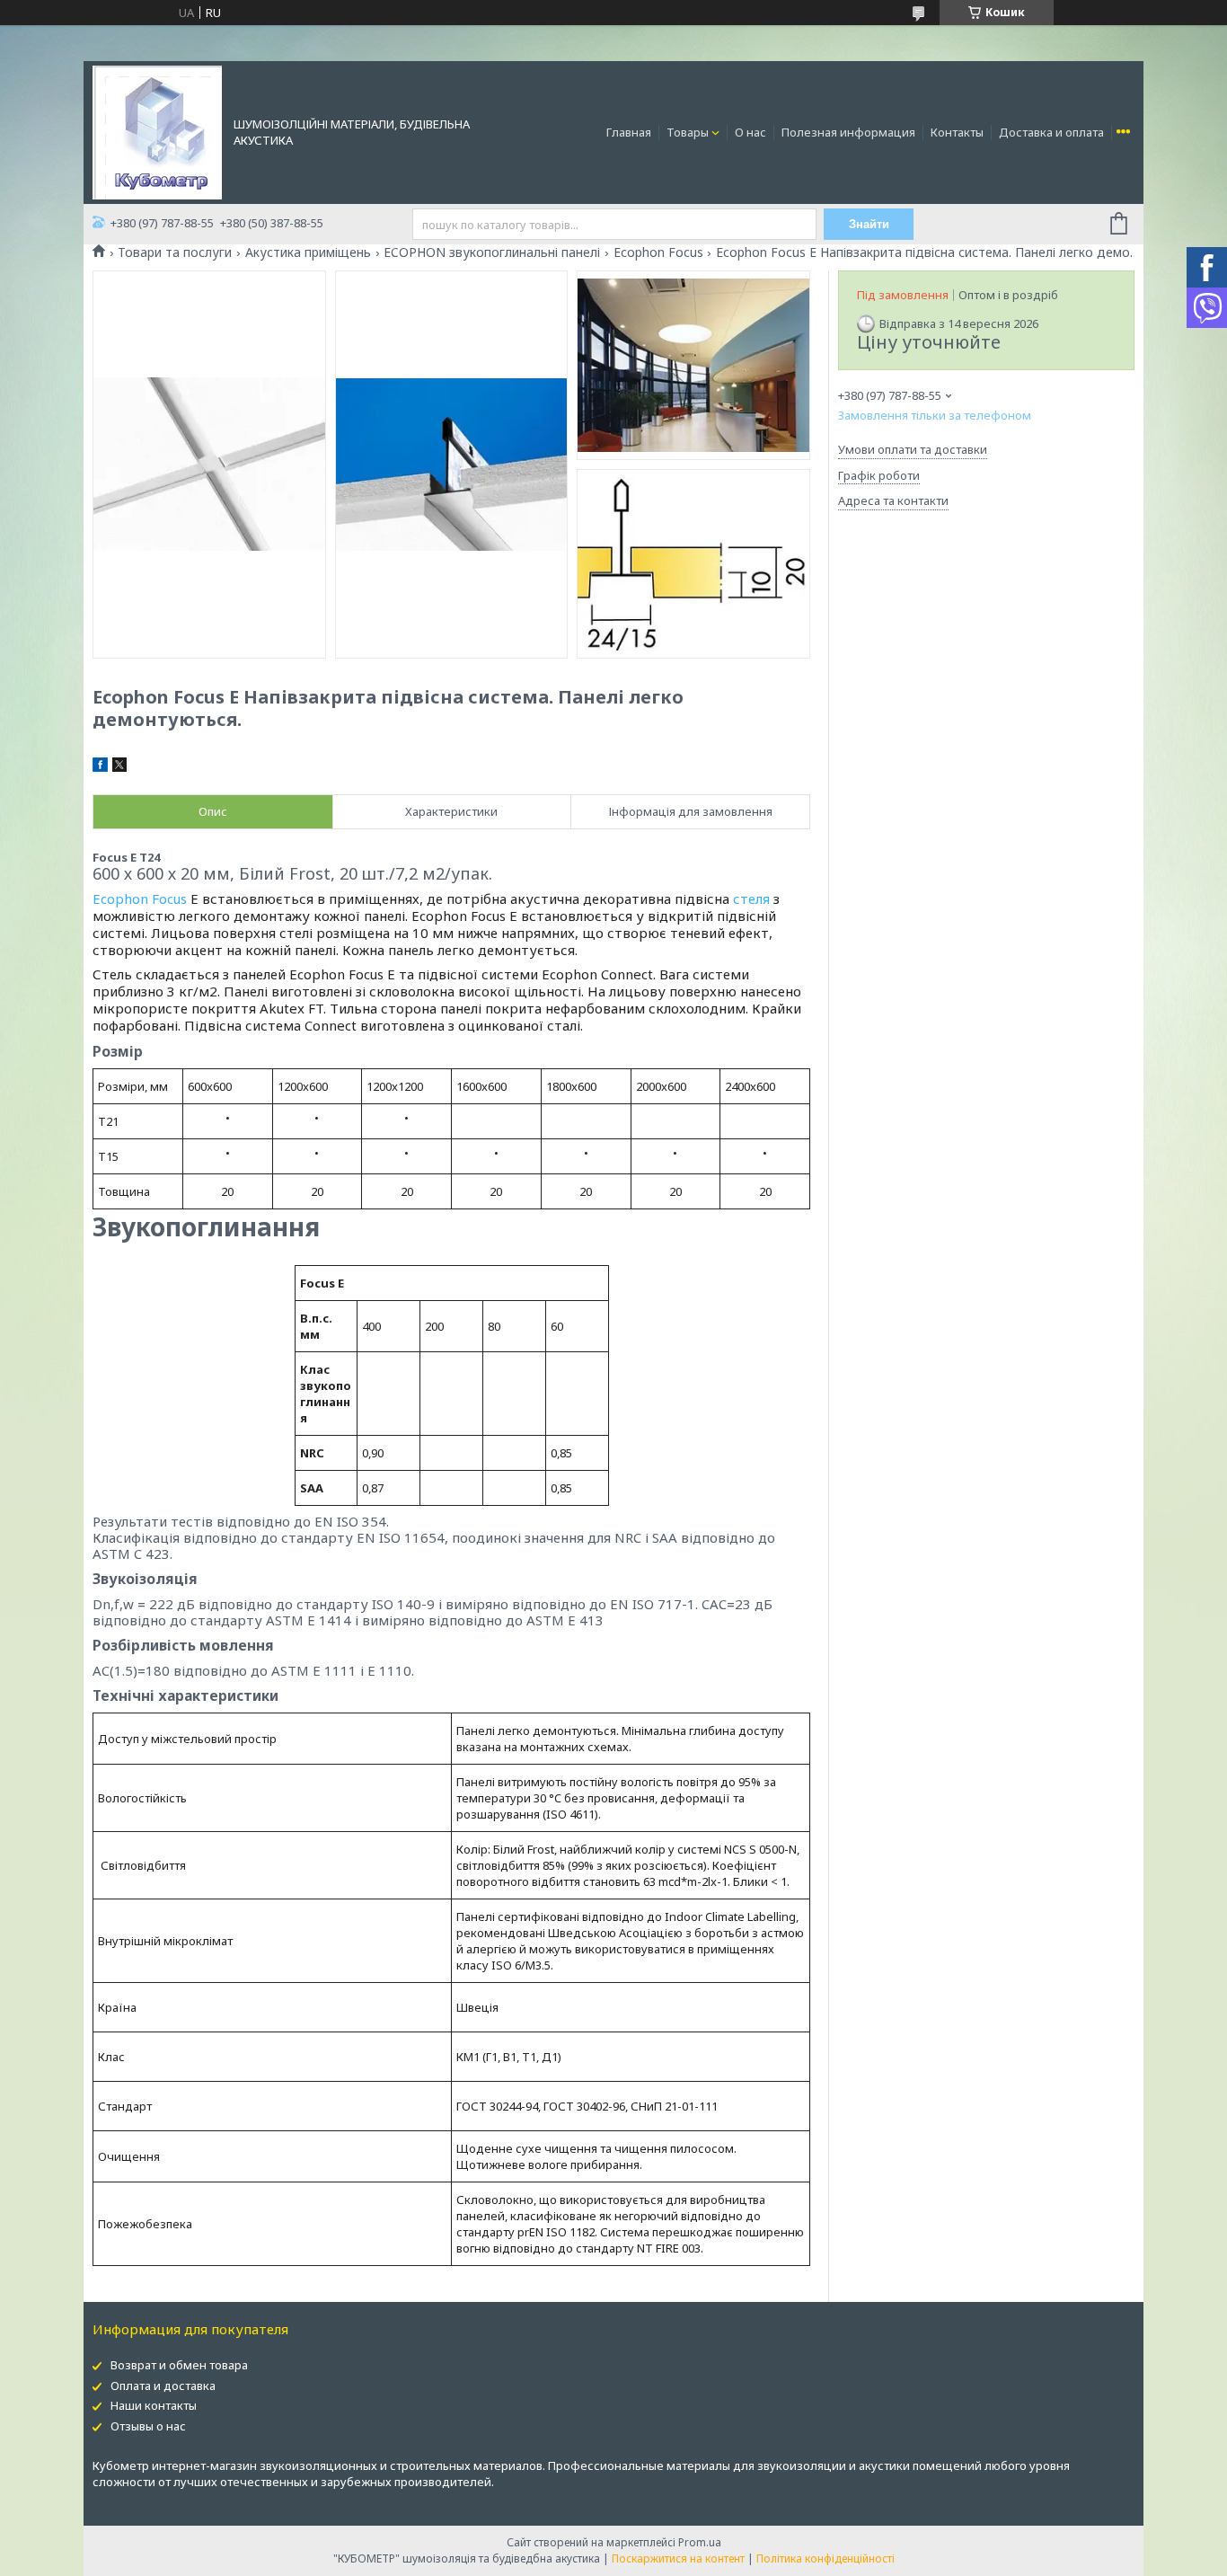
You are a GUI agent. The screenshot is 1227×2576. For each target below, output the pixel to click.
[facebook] (100, 767)
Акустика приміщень (308, 252)
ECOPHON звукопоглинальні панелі (492, 252)
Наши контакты (154, 2405)
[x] (119, 767)
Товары (688, 132)
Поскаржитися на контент (678, 2558)
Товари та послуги (175, 252)
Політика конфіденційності (825, 2558)
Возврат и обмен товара (179, 2365)
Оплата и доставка (163, 2386)
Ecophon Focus (658, 252)
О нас (750, 132)
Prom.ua (700, 2542)
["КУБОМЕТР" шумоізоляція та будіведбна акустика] (157, 131)
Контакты (957, 132)
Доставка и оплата (1051, 132)
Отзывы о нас (148, 2426)
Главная (629, 132)
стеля (751, 899)
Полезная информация (848, 132)
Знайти (869, 224)
